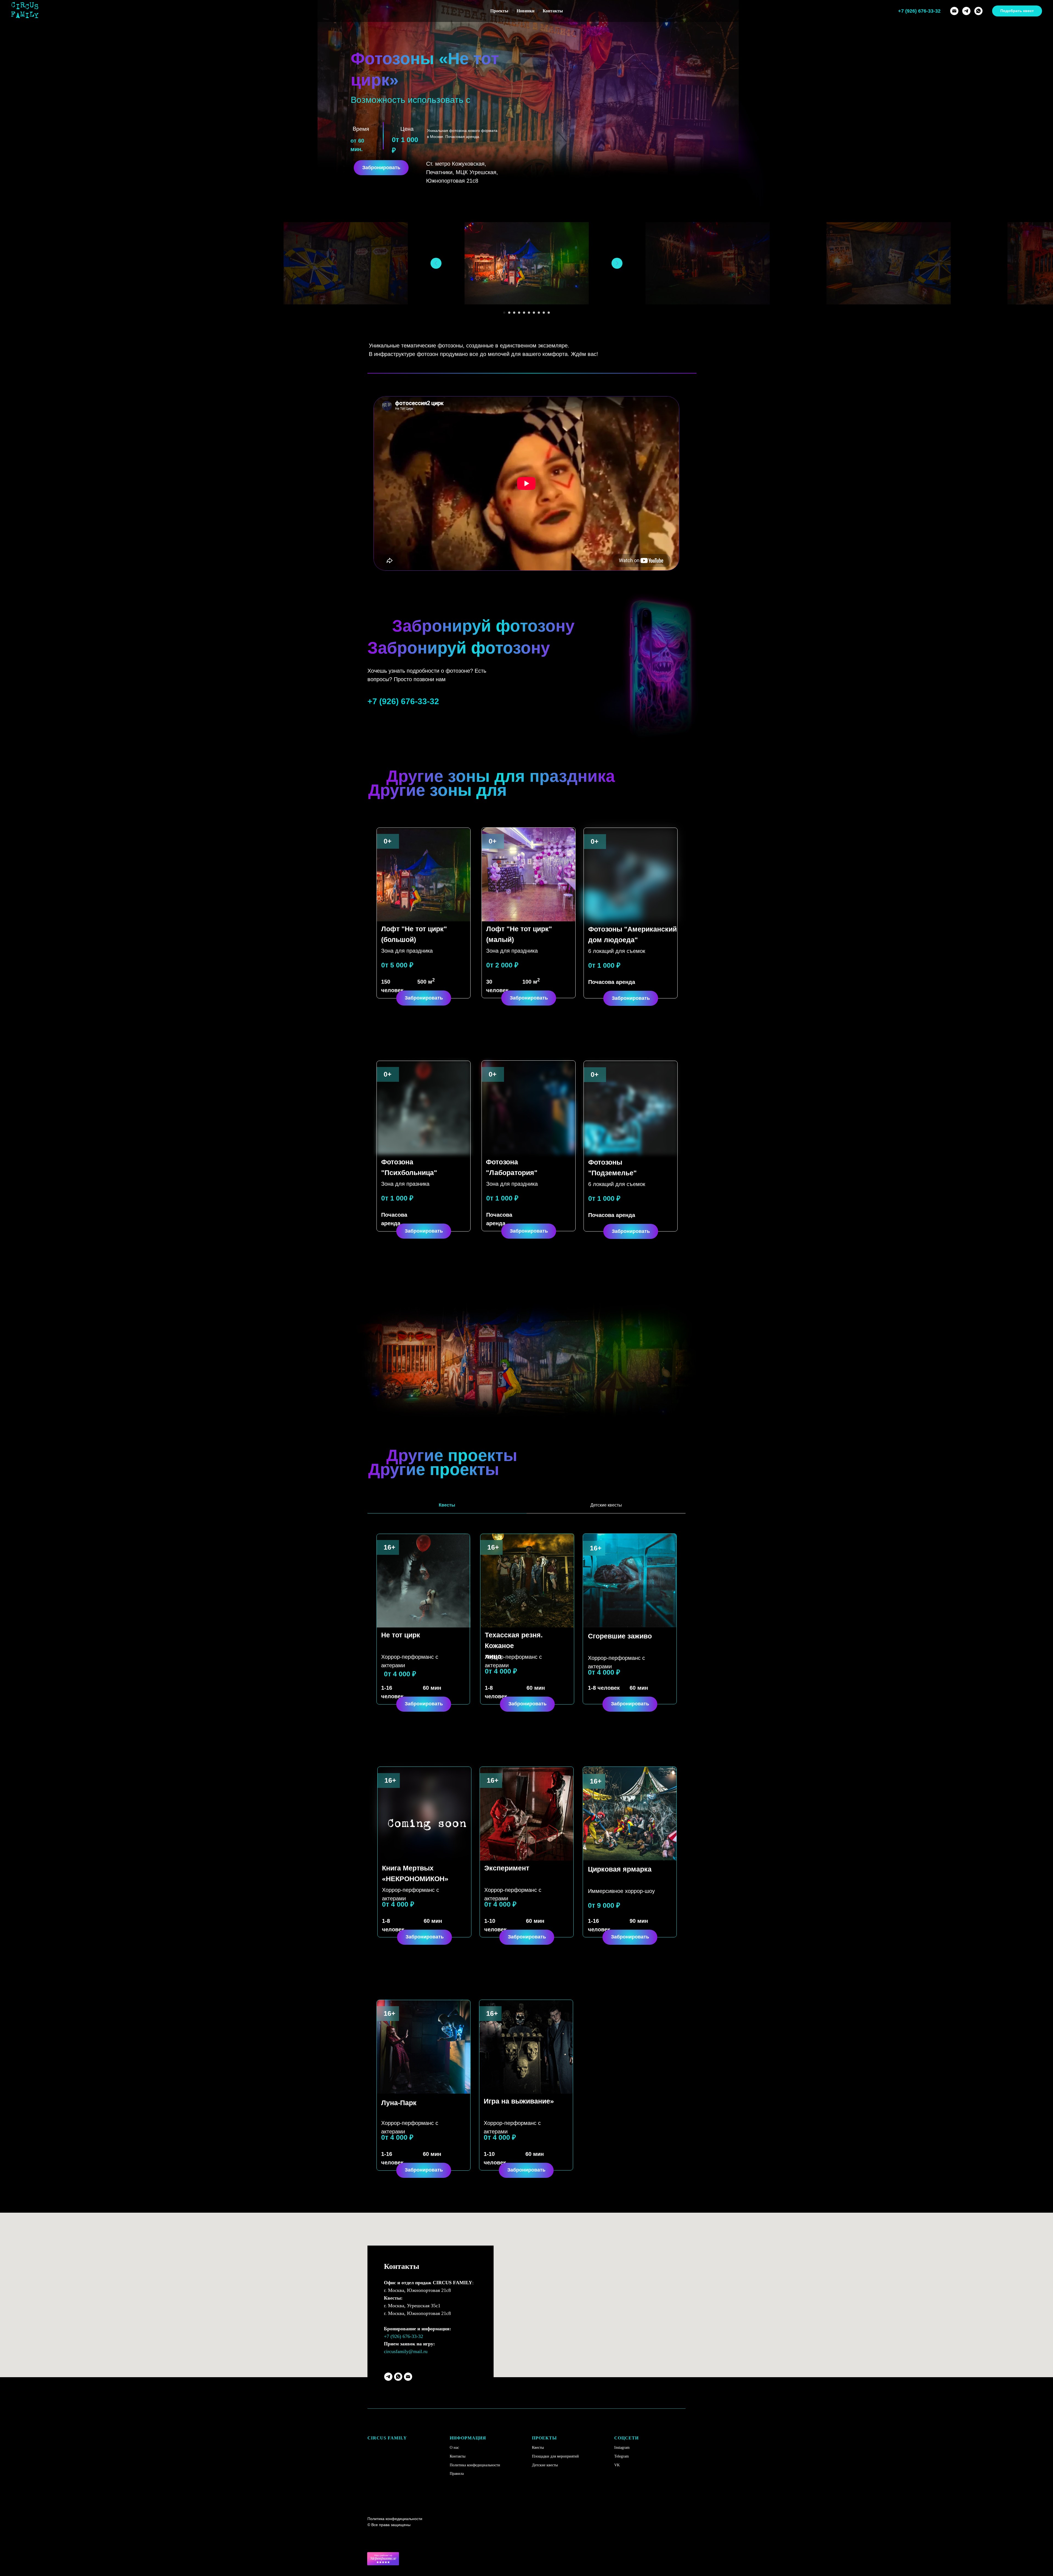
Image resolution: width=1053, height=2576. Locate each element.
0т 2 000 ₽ (502, 965)
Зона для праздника (407, 951)
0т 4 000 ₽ (400, 1674)
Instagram (622, 2448)
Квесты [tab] (447, 1505)
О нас (454, 2448)
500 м (426, 982)
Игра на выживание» (519, 2101)
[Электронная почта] (954, 11)
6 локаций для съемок (617, 951)
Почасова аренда (612, 982)
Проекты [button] (499, 11)
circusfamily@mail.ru (406, 2351)
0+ (388, 841)
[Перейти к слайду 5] (524, 313)
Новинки (526, 11)
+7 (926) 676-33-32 (404, 2336)
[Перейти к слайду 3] (514, 313)
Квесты (538, 2448)
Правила (457, 2474)
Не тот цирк (401, 1635)
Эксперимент (507, 1868)
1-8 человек (604, 1688)
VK (617, 2465)
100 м (531, 982)
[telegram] (966, 11)
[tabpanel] (526, 1630)
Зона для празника (405, 1184)
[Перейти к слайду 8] (539, 313)
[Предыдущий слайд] (436, 263)
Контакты (553, 11)
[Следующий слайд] (617, 263)
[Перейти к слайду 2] (509, 313)
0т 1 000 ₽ (604, 965)
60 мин (639, 1688)
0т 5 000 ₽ (397, 965)
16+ (596, 1548)
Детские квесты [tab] (606, 1505)
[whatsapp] (978, 11)
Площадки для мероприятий (555, 2456)
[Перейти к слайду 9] (544, 313)
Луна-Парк (399, 2103)
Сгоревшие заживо (620, 1636)
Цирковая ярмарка (620, 1869)
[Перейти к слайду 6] (529, 313)
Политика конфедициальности (475, 2465)
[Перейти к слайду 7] (534, 313)
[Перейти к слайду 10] (549, 313)
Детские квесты (545, 2465)
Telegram (622, 2456)
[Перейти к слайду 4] (519, 313)
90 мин (639, 1921)
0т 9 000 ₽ (604, 1905)
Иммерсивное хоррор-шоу (621, 1891)
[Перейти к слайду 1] (504, 313)
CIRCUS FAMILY (387, 2438)
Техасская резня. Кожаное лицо (514, 1646)
